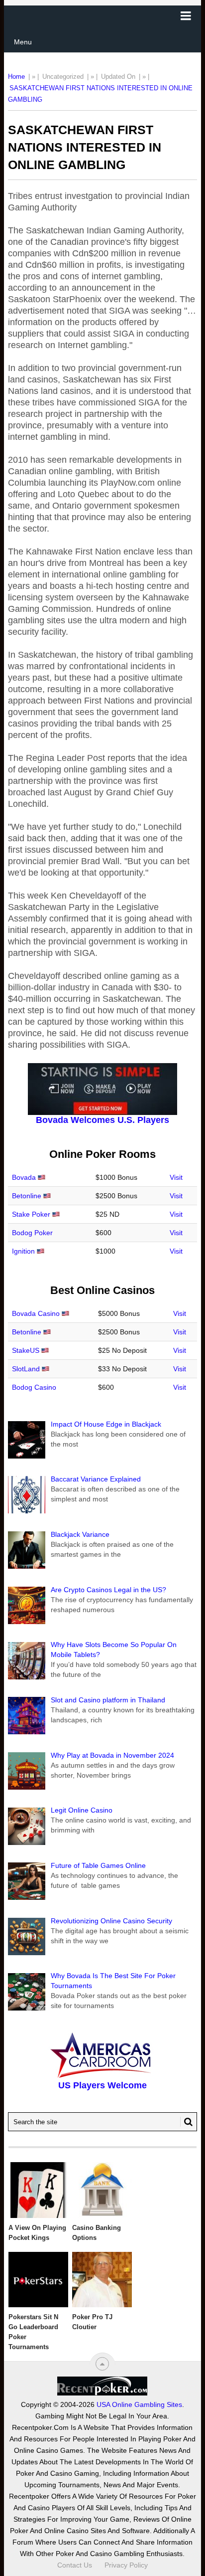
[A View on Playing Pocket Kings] (38, 2190)
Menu (23, 42)
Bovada (24, 1177)
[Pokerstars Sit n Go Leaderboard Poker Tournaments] (38, 2280)
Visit (176, 1177)
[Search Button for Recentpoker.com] (187, 2122)
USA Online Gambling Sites (139, 2404)
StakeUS (26, 1350)
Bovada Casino (36, 1313)
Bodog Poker (32, 1233)
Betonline (27, 1196)
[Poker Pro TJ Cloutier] (102, 2280)
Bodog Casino (34, 1387)
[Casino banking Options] (102, 2190)
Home (16, 77)
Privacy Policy (126, 2565)
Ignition (23, 1251)
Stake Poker (31, 1214)
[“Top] (102, 2364)
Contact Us (75, 2565)
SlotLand (26, 1369)
